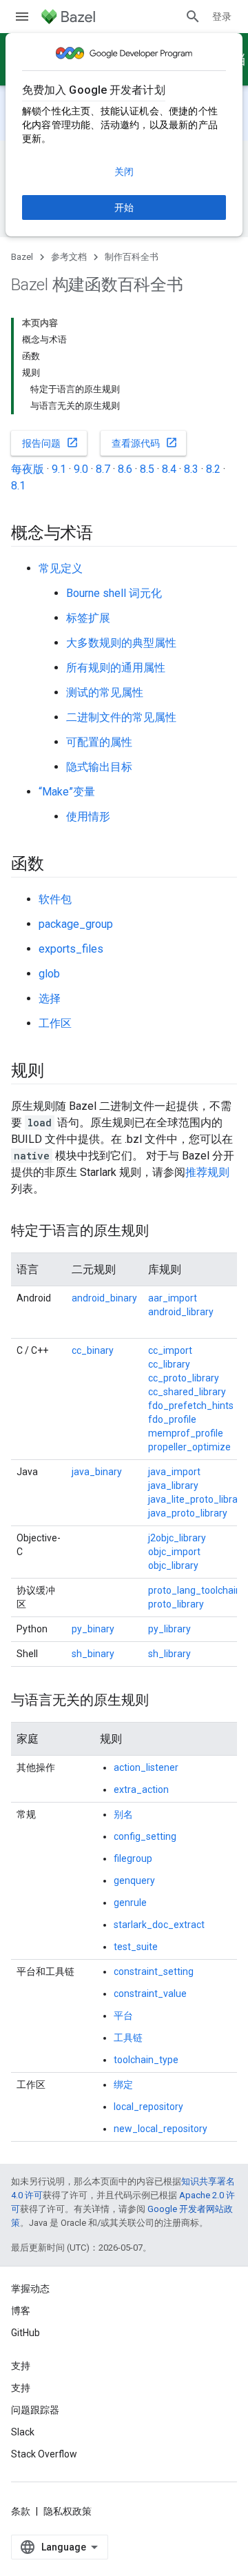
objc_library (173, 1565)
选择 (50, 998)
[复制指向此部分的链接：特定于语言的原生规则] (163, 1232)
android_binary (104, 1298)
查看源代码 (145, 443)
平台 (123, 2016)
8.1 (18, 486)
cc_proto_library (184, 1378)
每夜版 (28, 469)
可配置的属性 (99, 742)
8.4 (169, 469)
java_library (173, 1485)
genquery (134, 1880)
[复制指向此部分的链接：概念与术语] (107, 534)
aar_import (173, 1298)
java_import (174, 1472)
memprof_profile (186, 1433)
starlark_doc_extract (159, 1925)
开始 (124, 207)
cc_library (169, 1364)
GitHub (25, 2333)
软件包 (55, 899)
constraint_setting (154, 1971)
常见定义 (61, 568)
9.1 (59, 469)
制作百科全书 (132, 257)
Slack (23, 2432)
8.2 (213, 469)
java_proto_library (188, 1513)
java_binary (97, 1472)
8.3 (191, 469)
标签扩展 (88, 618)
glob (49, 974)
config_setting (145, 1836)
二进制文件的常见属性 (121, 717)
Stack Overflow (44, 2454)
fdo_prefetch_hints (191, 1406)
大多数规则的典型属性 (121, 643)
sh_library (169, 1654)
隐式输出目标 (99, 767)
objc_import (174, 1552)
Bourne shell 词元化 (114, 593)
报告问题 (50, 443)
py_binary (93, 1629)
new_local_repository (161, 2129)
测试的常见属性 (105, 692)
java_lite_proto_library (197, 1499)
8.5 (147, 469)
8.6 (125, 469)
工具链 (128, 2038)
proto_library (176, 1604)
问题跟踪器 (35, 2410)
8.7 (103, 469)
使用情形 (88, 817)
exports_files (71, 949)
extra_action (141, 1789)
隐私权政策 (68, 2511)
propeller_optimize (189, 1447)
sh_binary (93, 1654)
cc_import (170, 1350)
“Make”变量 (67, 792)
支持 (21, 2388)
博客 (21, 2311)
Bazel (22, 257)
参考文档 (69, 257)
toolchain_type (146, 2060)
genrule (130, 1903)
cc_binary (93, 1350)
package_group (76, 924)
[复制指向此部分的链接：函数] (58, 865)
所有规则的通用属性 (116, 668)
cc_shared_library (187, 1392)
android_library (181, 1312)
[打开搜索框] (193, 17)
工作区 (55, 1023)
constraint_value (150, 1994)
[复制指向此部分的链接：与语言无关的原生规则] (163, 1701)
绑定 (123, 2085)
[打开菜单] (22, 17)
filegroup (133, 1858)
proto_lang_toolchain (195, 1590)
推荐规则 (207, 1172)
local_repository (148, 2107)
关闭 (124, 172)
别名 (123, 1814)
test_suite (136, 1947)
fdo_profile (172, 1419)
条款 (21, 2511)
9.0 (81, 469)
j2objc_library (177, 1538)
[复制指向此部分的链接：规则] (58, 1072)
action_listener (146, 1767)
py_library (169, 1629)
